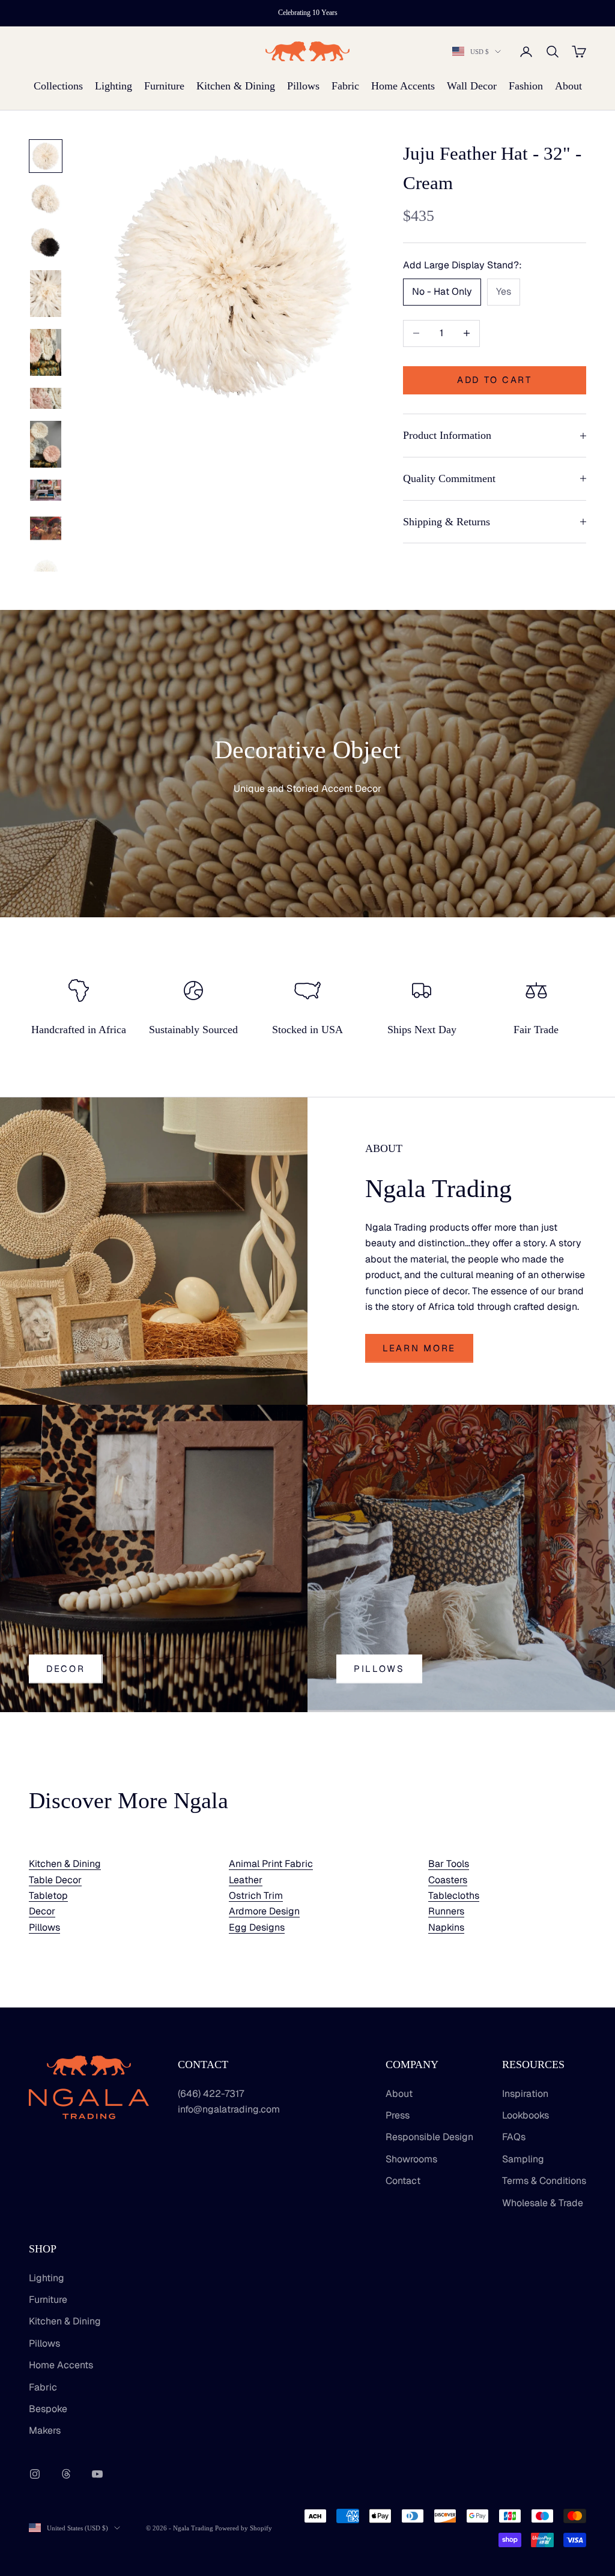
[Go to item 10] (46, 572)
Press (398, 2115)
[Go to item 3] (46, 243)
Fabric (345, 86)
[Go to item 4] (46, 294)
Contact (403, 2181)
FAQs (514, 2137)
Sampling (523, 2159)
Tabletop (48, 1896)
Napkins (446, 1927)
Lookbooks (526, 2115)
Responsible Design (429, 2137)
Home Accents (403, 86)
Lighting (114, 86)
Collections (58, 86)
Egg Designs (257, 1927)
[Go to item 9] (46, 528)
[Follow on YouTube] (97, 2474)
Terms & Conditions (544, 2181)
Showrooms (411, 2159)
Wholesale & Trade (543, 2203)
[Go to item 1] (46, 156)
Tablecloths (454, 1896)
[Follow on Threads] (66, 2474)
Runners (446, 1911)
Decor (66, 1669)
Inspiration (525, 2094)
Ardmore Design (264, 1911)
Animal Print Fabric (271, 1864)
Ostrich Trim (256, 1896)
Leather (246, 1880)
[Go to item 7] (46, 444)
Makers (45, 2430)
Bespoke (48, 2409)
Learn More (419, 1348)
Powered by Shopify (244, 2528)
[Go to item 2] (46, 199)
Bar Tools (449, 1864)
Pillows (303, 86)
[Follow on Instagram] (35, 2474)
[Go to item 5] (46, 352)
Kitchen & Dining (236, 86)
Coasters (448, 1880)
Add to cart (495, 380)
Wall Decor (472, 86)
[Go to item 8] (46, 490)
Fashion (526, 86)
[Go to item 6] (46, 398)
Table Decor (55, 1880)
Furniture (164, 86)
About (568, 86)
